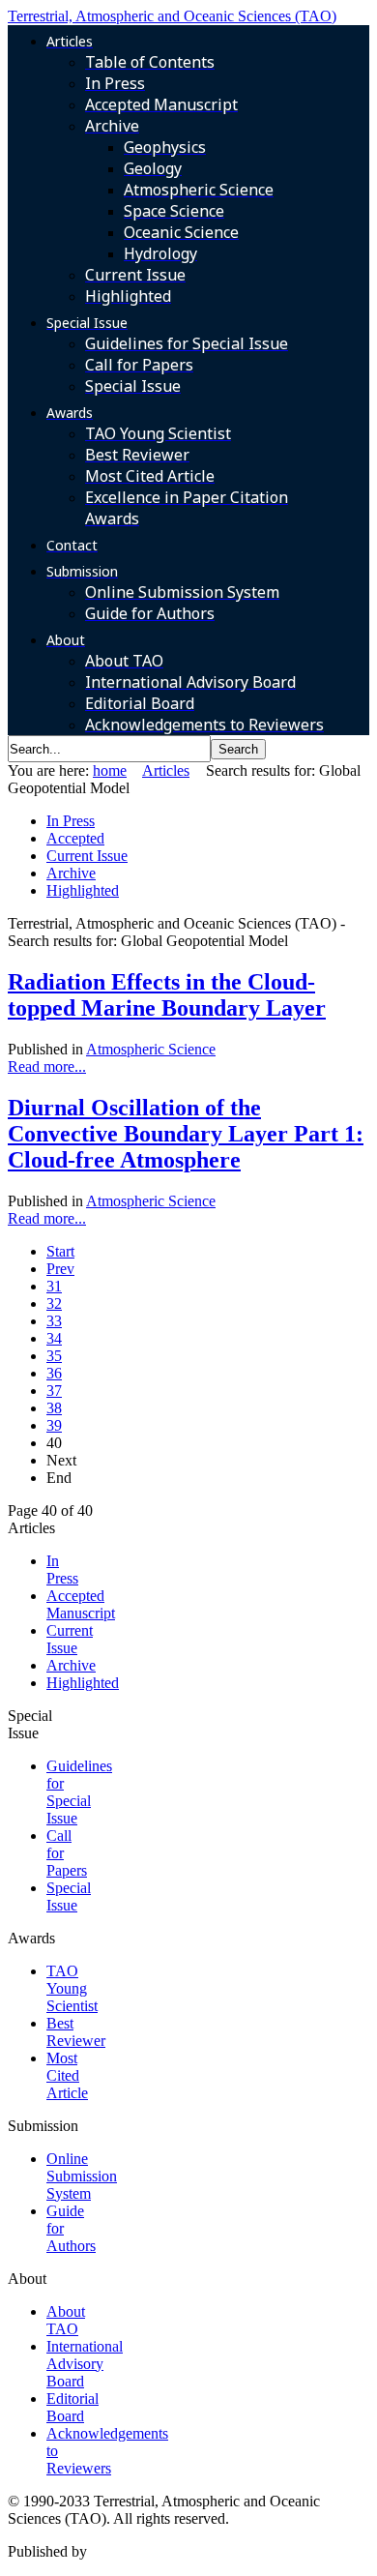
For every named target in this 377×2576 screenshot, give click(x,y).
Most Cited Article (67, 2075)
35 (54, 1356)
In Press (71, 821)
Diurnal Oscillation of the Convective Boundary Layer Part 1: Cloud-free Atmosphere (186, 1134)
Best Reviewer (76, 2032)
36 (54, 1373)
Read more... (47, 1066)
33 (54, 1321)
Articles (166, 770)
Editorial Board (72, 2407)
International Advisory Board (85, 2364)
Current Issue (87, 856)
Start (60, 1251)
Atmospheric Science (151, 1049)
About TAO (66, 2320)
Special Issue (69, 1896)
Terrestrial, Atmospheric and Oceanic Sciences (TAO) (172, 16)
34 (54, 1338)
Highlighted (83, 890)
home (110, 770)
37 (54, 1391)
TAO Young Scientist (72, 1988)
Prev (60, 1269)
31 (54, 1286)
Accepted (75, 838)
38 (54, 1408)
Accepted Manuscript (81, 1604)
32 (54, 1303)
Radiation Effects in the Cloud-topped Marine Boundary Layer (167, 995)
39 (54, 1425)
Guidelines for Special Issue (79, 1792)
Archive (71, 873)
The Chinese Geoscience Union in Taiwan (220, 2551)
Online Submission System (82, 2176)
